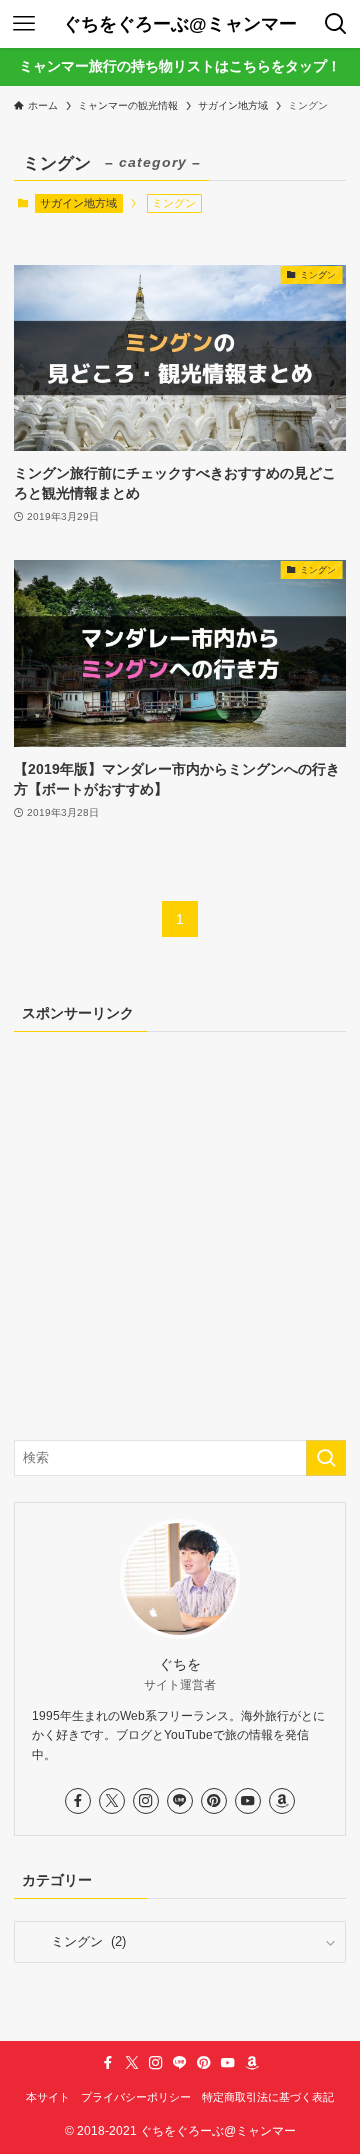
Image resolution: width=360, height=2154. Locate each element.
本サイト (48, 2097)
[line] (180, 1801)
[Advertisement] (180, 1234)
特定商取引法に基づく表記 (268, 2097)
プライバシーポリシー (136, 2097)
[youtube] (248, 1801)
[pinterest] (214, 1801)
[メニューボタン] (24, 24)
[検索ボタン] (336, 24)
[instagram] (146, 1801)
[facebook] (78, 1801)
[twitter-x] (112, 1801)
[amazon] (282, 1801)
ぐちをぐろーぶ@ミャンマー (180, 24)
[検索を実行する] (326, 1458)
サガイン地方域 (78, 203)
